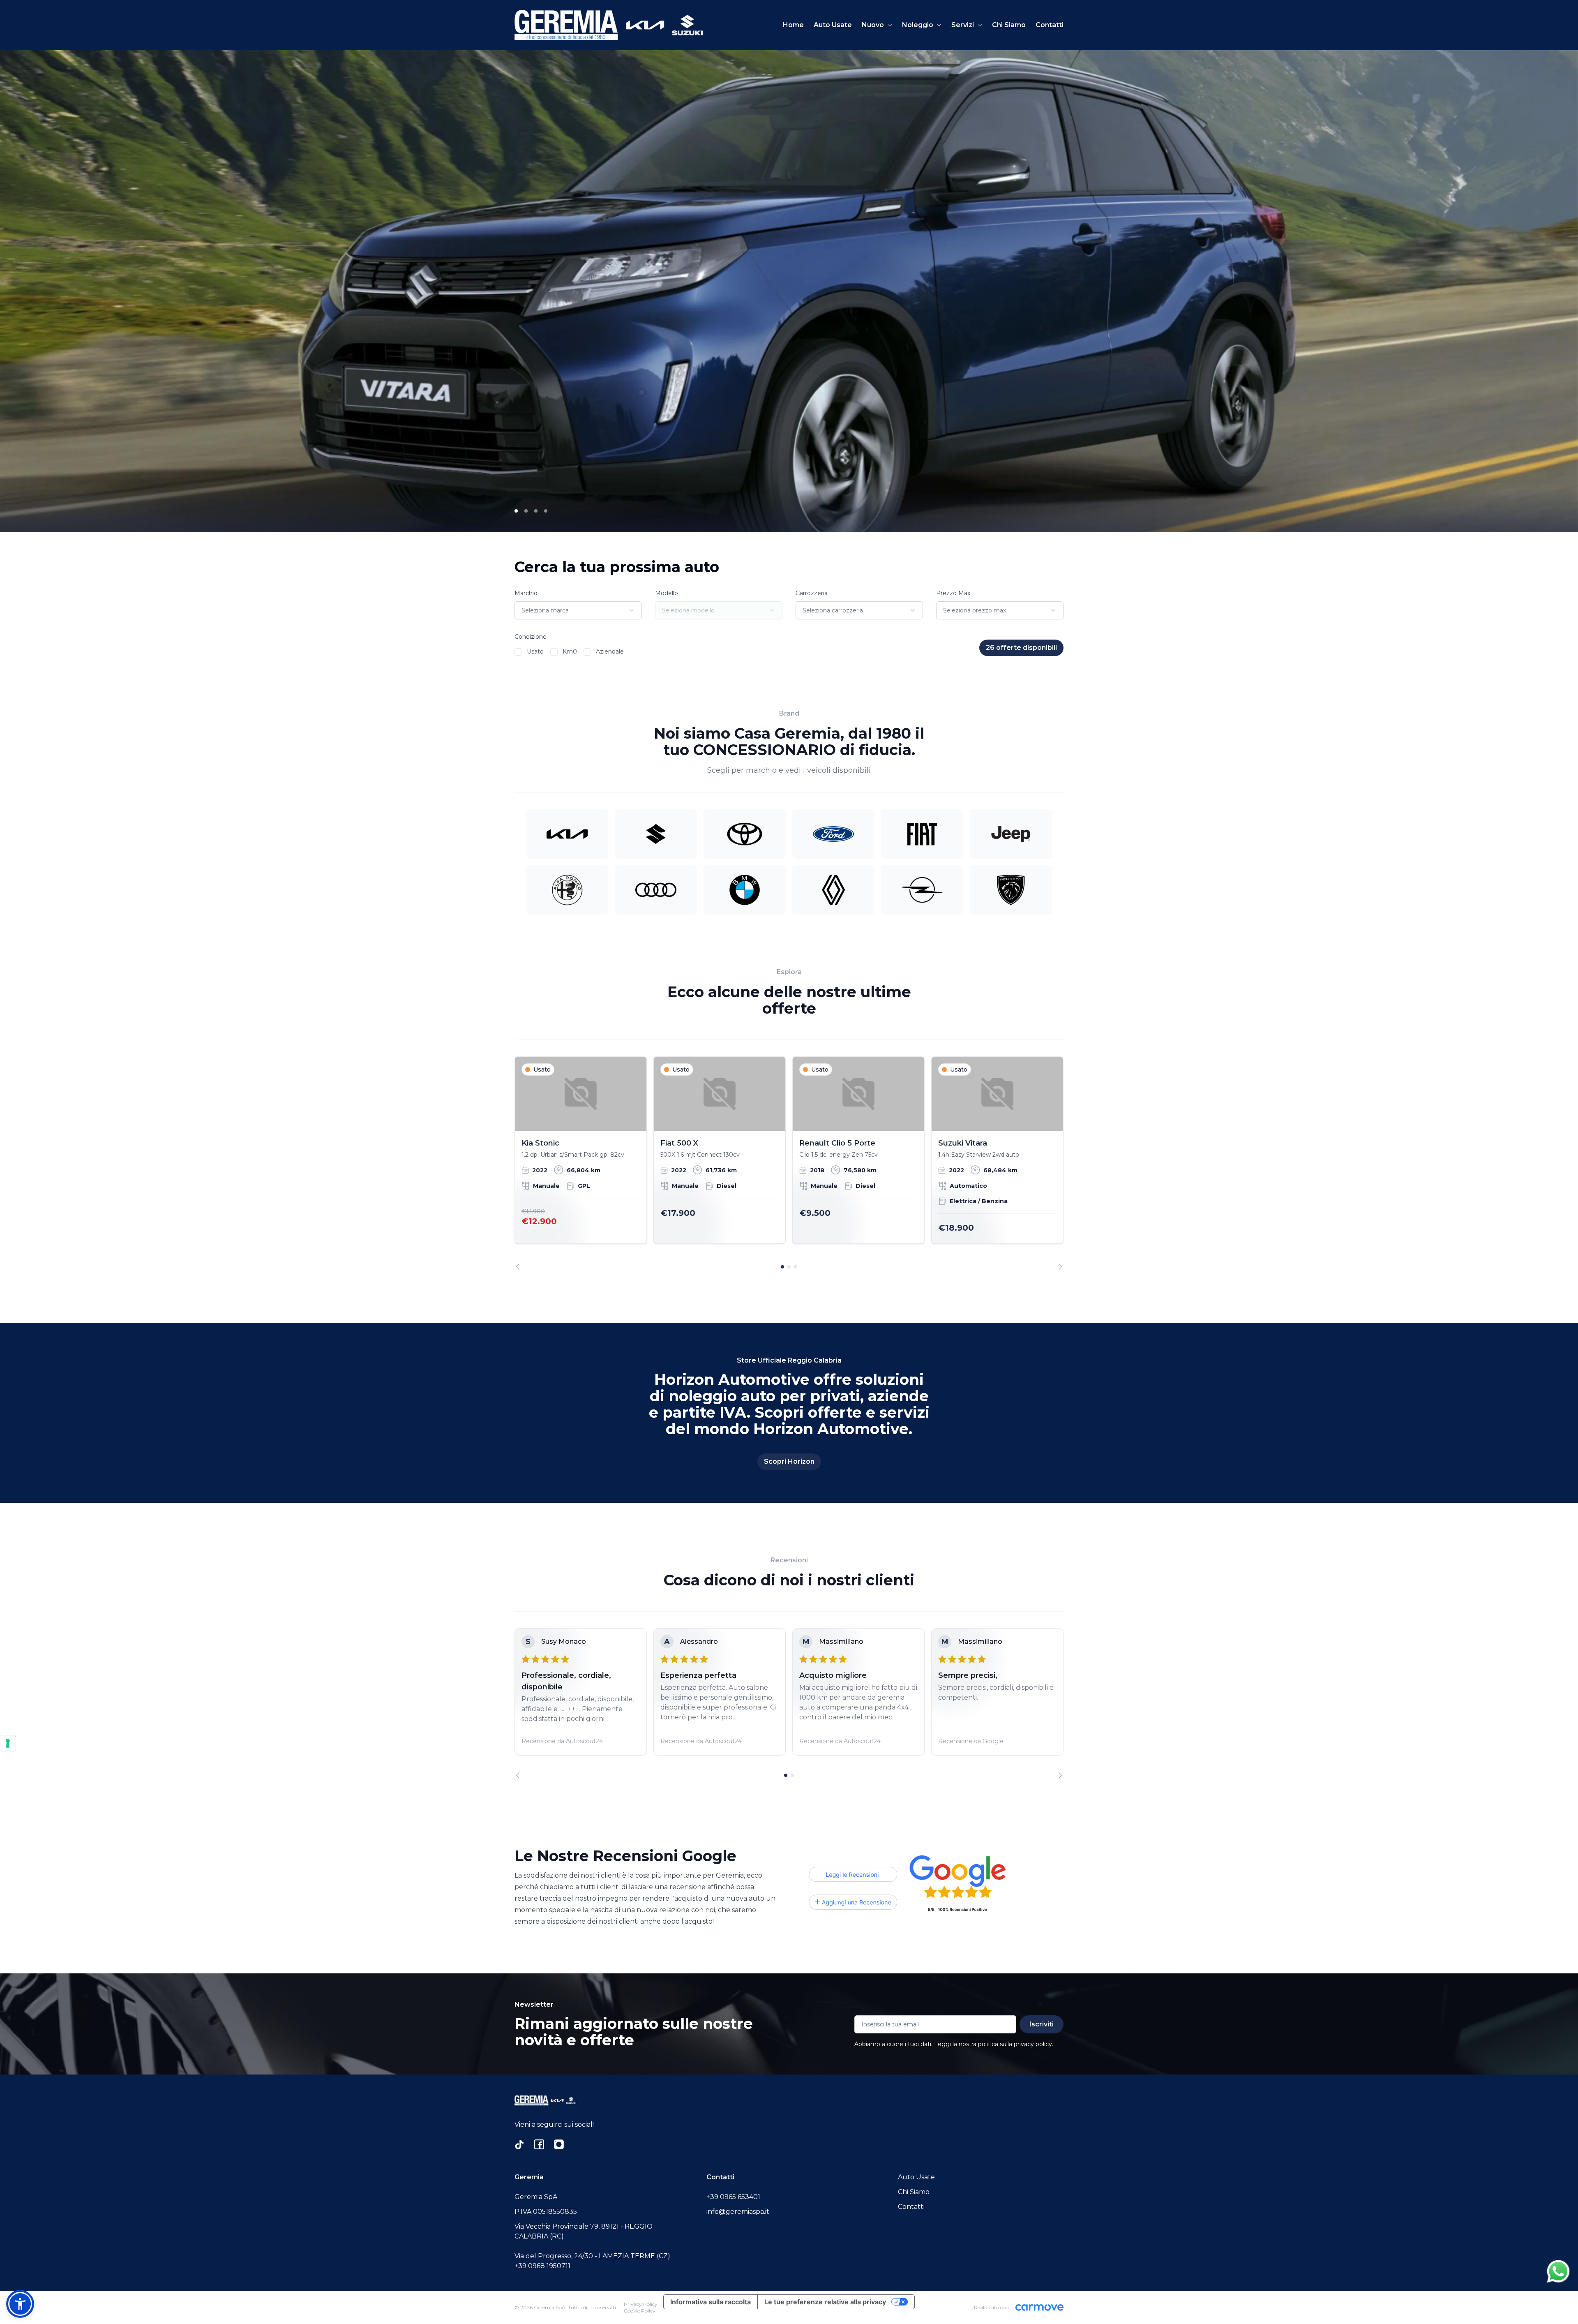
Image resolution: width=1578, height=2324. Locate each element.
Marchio (526, 593)
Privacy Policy (641, 2304)
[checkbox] (518, 652)
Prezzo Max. (954, 593)
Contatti (1050, 25)
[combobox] (578, 610)
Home (793, 25)
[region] (789, 1163)
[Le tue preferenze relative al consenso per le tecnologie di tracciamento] (8, 1743)
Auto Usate (833, 25)
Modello (667, 593)
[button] (20, 2304)
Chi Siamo (1009, 25)
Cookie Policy (640, 2311)
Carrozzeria (812, 593)
